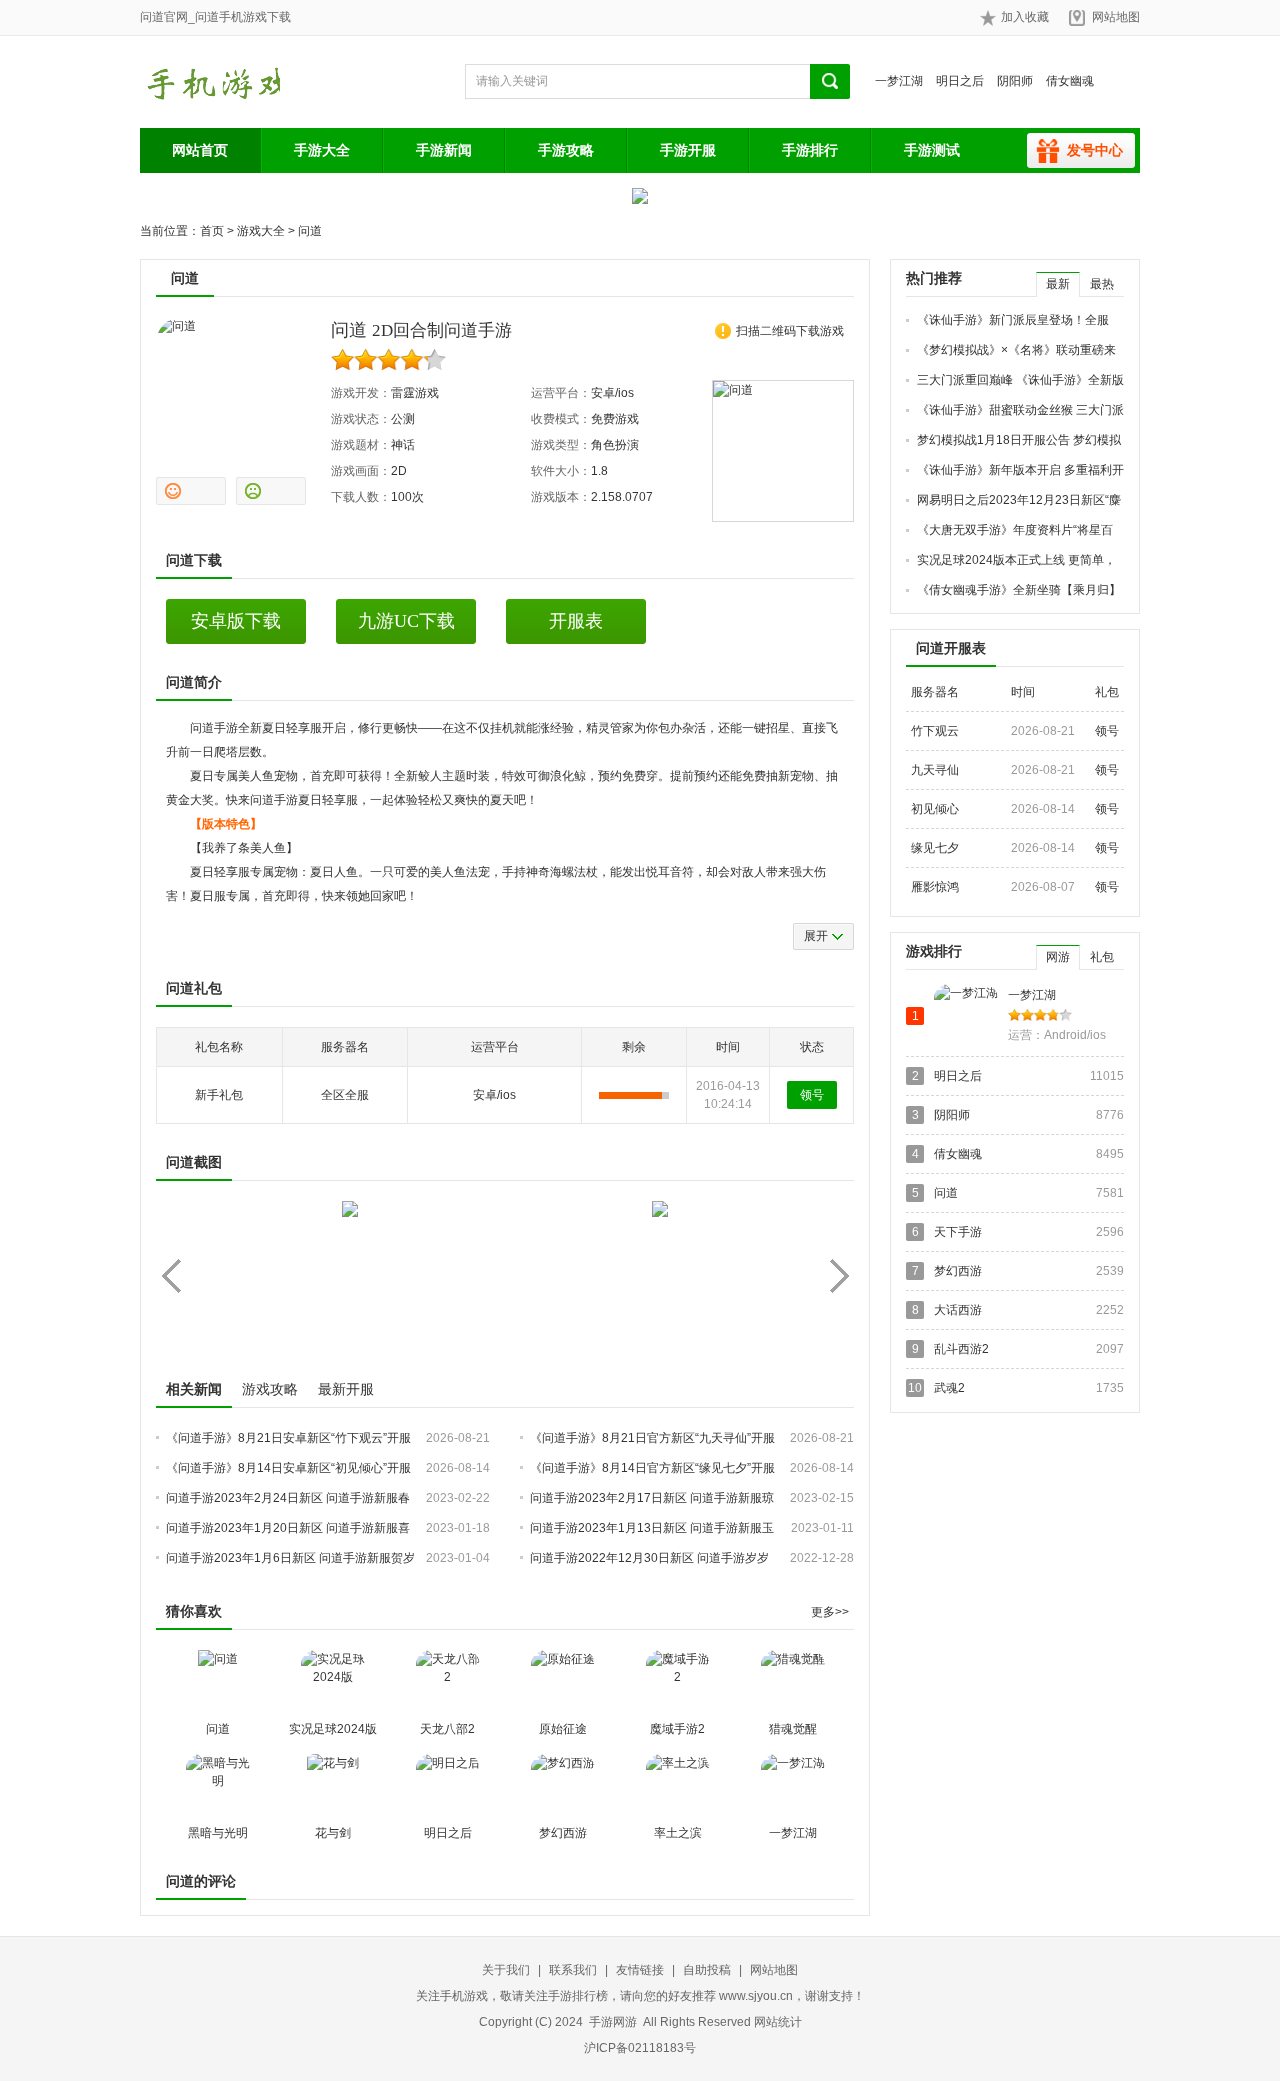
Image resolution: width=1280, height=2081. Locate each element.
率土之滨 (678, 1833)
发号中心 (1095, 150)
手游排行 (810, 150)
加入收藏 (1025, 17)
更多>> (830, 1612)
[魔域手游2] (678, 1682)
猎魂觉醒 (793, 1729)
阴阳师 (1015, 81)
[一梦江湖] (793, 1786)
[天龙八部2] (448, 1682)
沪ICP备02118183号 (640, 2048)
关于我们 (506, 1970)
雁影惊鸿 (935, 887)
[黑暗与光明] (218, 1786)
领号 (812, 1095)
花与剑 (333, 1833)
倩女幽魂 (1070, 81)
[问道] (218, 1682)
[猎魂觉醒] (793, 1682)
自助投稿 (707, 1970)
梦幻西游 (563, 1833)
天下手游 (958, 1232)
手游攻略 (566, 150)
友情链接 (640, 1970)
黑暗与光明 (218, 1833)
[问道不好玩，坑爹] (271, 491)
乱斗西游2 (961, 1349)
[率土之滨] (678, 1786)
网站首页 (200, 150)
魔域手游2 (677, 1729)
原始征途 (563, 1729)
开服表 (576, 621)
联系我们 (573, 1970)
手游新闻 (444, 150)
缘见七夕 (935, 848)
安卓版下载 (236, 621)
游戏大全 (261, 231)
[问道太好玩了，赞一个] (191, 491)
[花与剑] (333, 1786)
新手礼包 (219, 1095)
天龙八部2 (447, 1729)
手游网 (210, 82)
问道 (310, 231)
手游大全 (322, 150)
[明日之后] (448, 1786)
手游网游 (613, 2022)
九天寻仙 (935, 770)
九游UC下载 (406, 621)
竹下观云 (935, 731)
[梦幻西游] (563, 1786)
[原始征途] (563, 1682)
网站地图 (1116, 17)
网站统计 (778, 2022)
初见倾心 (935, 809)
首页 (212, 231)
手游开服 (688, 150)
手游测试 (932, 150)
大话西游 (958, 1310)
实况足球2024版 (333, 1729)
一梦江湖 (899, 81)
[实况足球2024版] (333, 1682)
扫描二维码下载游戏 (790, 331)
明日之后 (960, 81)
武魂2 (949, 1388)
